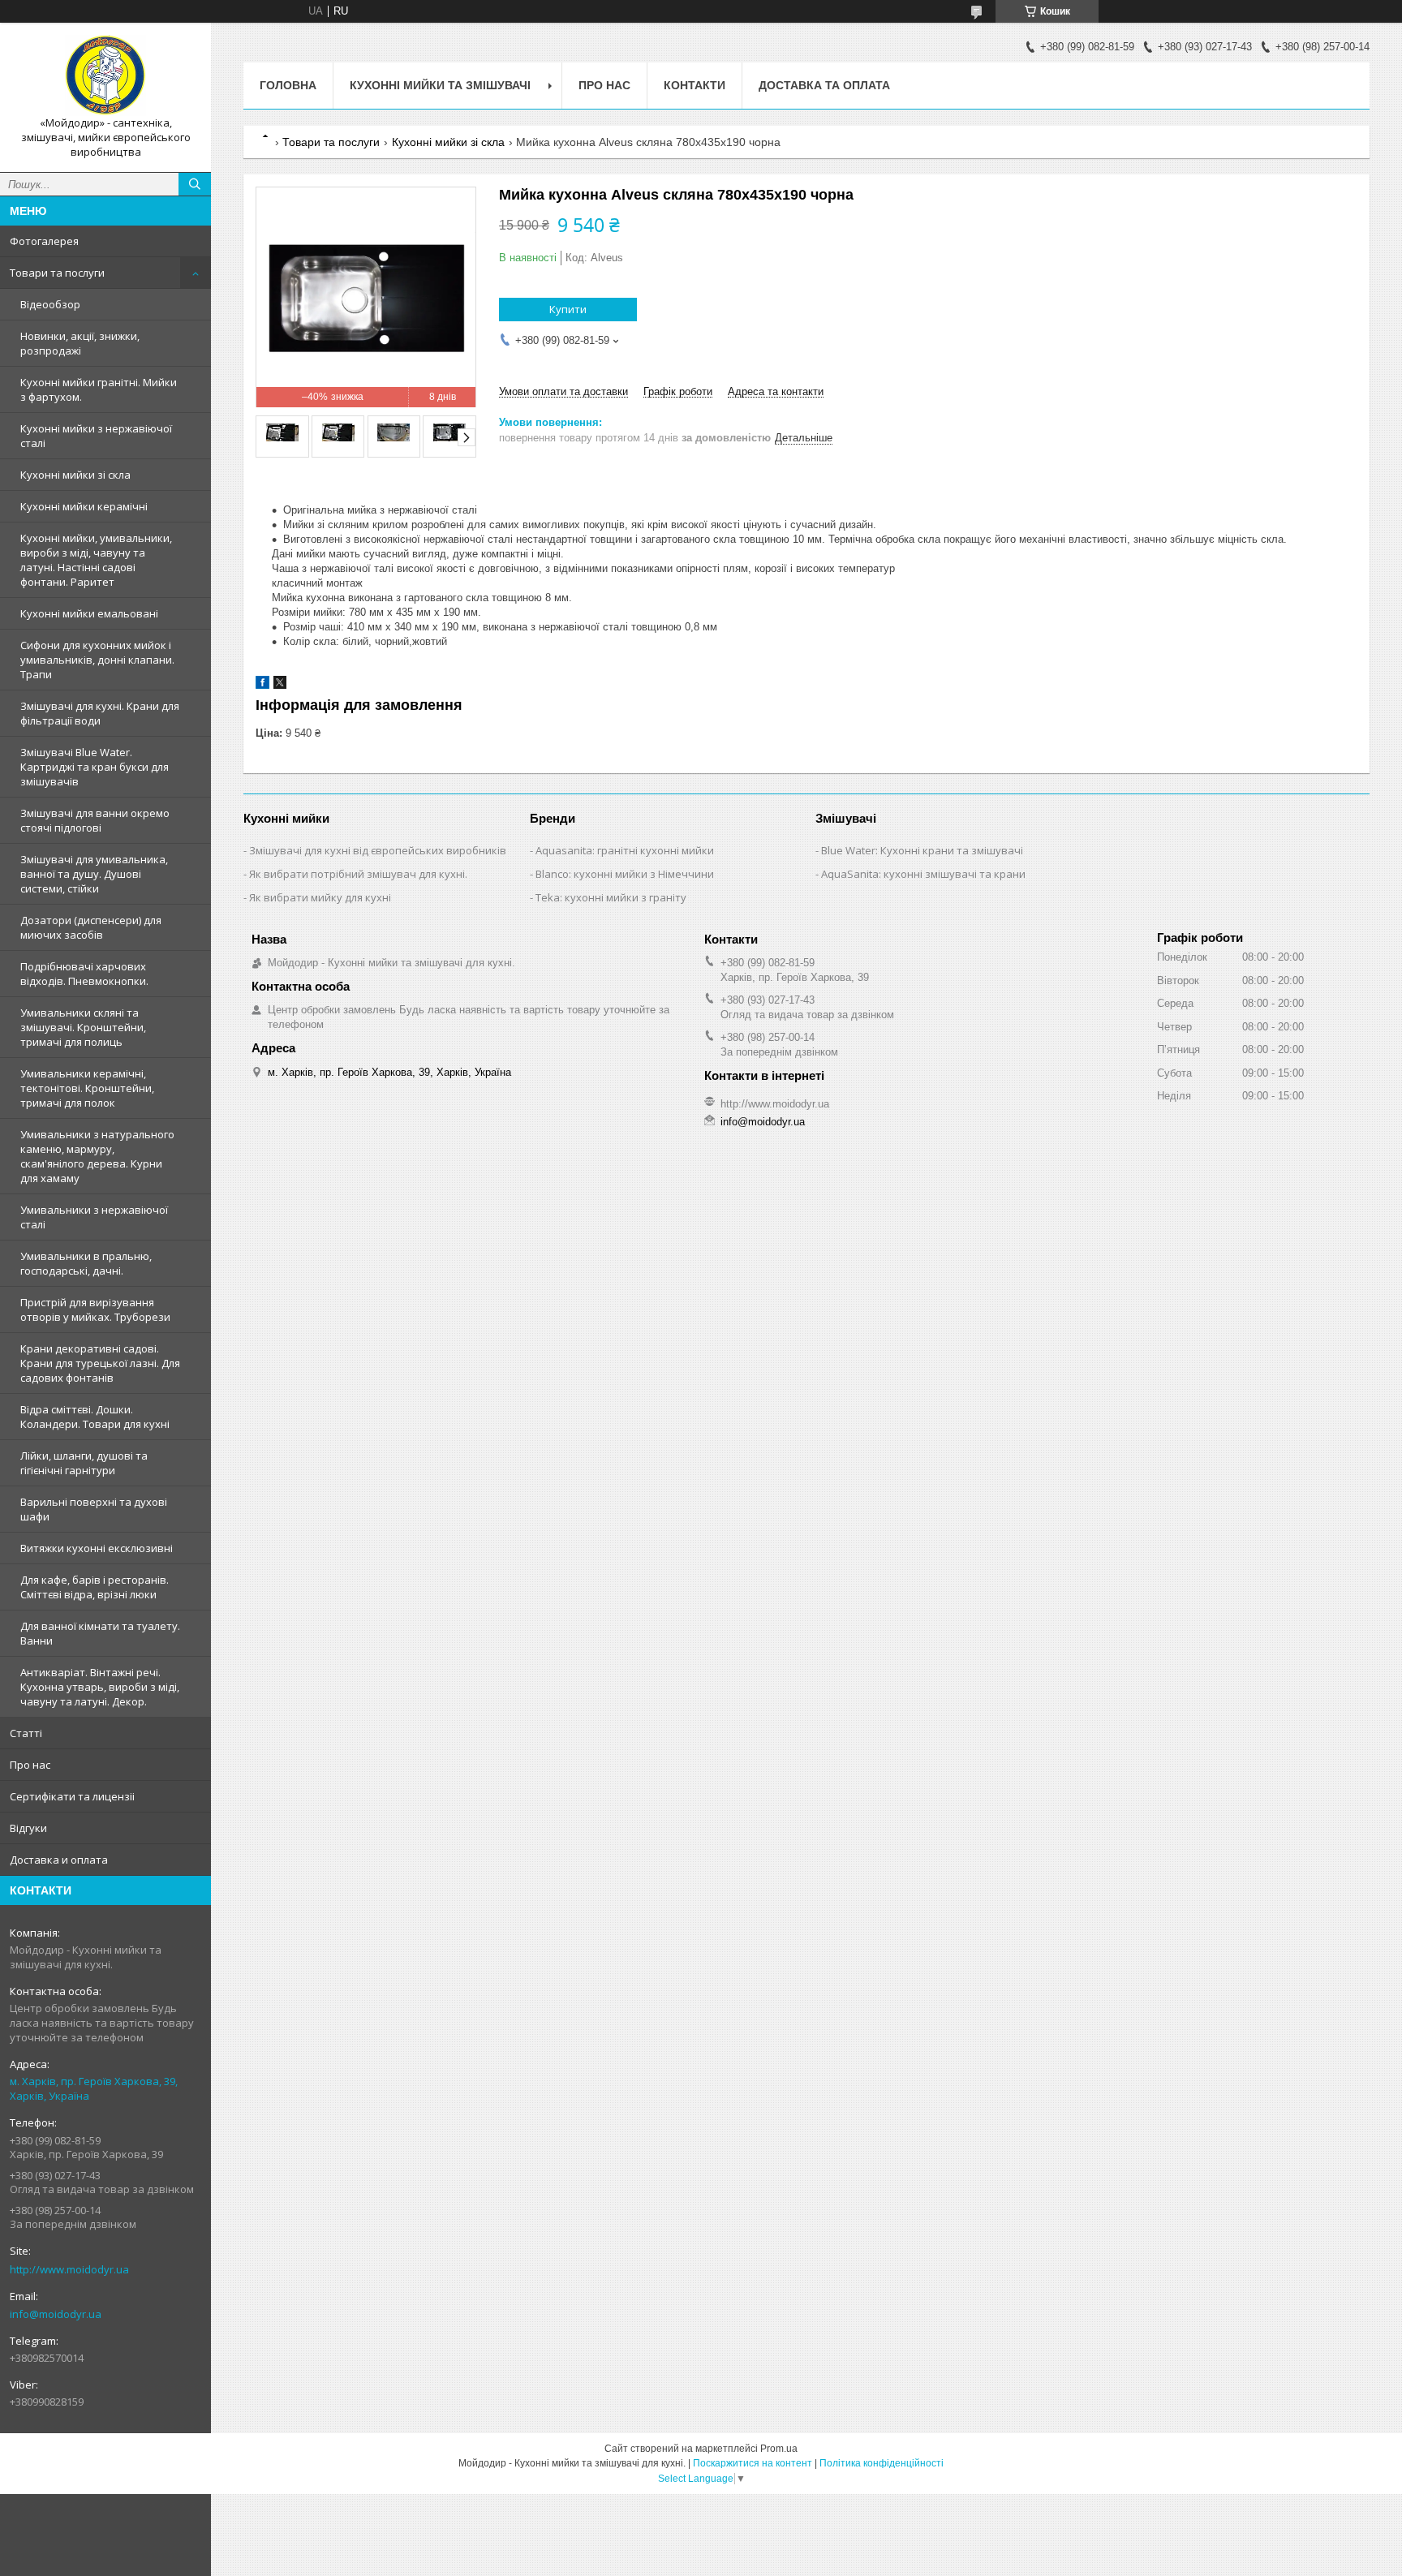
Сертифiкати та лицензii (72, 1796)
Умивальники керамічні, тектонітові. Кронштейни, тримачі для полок (87, 1088)
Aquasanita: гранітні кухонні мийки (625, 850)
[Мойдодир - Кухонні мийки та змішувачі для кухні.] (105, 75)
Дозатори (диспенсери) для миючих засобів (91, 927)
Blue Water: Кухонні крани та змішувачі (922, 850)
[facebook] (262, 685)
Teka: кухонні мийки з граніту (611, 897)
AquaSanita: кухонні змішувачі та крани (923, 874)
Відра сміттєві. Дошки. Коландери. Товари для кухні (95, 1417)
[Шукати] (195, 184)
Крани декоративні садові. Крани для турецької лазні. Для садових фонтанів (100, 1363)
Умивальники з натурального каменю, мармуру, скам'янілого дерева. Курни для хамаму (97, 1156)
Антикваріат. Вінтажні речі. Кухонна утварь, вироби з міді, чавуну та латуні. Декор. (100, 1687)
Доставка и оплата (59, 1860)
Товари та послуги (57, 273)
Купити (568, 309)
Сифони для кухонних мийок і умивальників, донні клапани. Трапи (97, 660)
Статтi (26, 1733)
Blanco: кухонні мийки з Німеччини (625, 874)
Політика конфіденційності (882, 2463)
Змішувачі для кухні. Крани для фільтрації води (100, 713)
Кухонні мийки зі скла (75, 475)
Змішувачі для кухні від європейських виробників (378, 850)
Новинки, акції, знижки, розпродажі (80, 343)
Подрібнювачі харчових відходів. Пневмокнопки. (84, 974)
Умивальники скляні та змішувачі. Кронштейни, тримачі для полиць (83, 1027)
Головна (288, 85)
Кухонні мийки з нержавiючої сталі (96, 436)
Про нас (30, 1765)
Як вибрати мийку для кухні (320, 897)
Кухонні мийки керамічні (84, 506)
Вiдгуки (28, 1828)
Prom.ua (779, 2449)
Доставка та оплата (824, 85)
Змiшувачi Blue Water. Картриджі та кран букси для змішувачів (95, 767)
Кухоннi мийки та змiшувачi (440, 85)
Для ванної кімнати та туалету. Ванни (100, 1633)
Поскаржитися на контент (753, 2463)
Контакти (695, 85)
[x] (280, 685)
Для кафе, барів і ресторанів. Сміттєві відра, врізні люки (95, 1587)
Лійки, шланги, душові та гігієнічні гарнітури (84, 1463)
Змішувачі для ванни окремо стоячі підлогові (95, 820)
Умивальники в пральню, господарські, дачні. (86, 1263)
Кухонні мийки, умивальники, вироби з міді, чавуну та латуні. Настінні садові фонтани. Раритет (96, 560)
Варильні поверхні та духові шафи (94, 1509)
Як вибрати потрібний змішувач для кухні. (358, 874)
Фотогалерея (44, 241)
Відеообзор (50, 304)
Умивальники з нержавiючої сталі (94, 1217)
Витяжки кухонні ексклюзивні (97, 1548)
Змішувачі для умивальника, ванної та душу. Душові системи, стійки (94, 874)
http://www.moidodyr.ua (69, 2269)
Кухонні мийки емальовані (89, 613)
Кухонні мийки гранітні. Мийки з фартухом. (99, 389)
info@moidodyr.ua (56, 2314)
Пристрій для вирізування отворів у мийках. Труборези (95, 1310)
